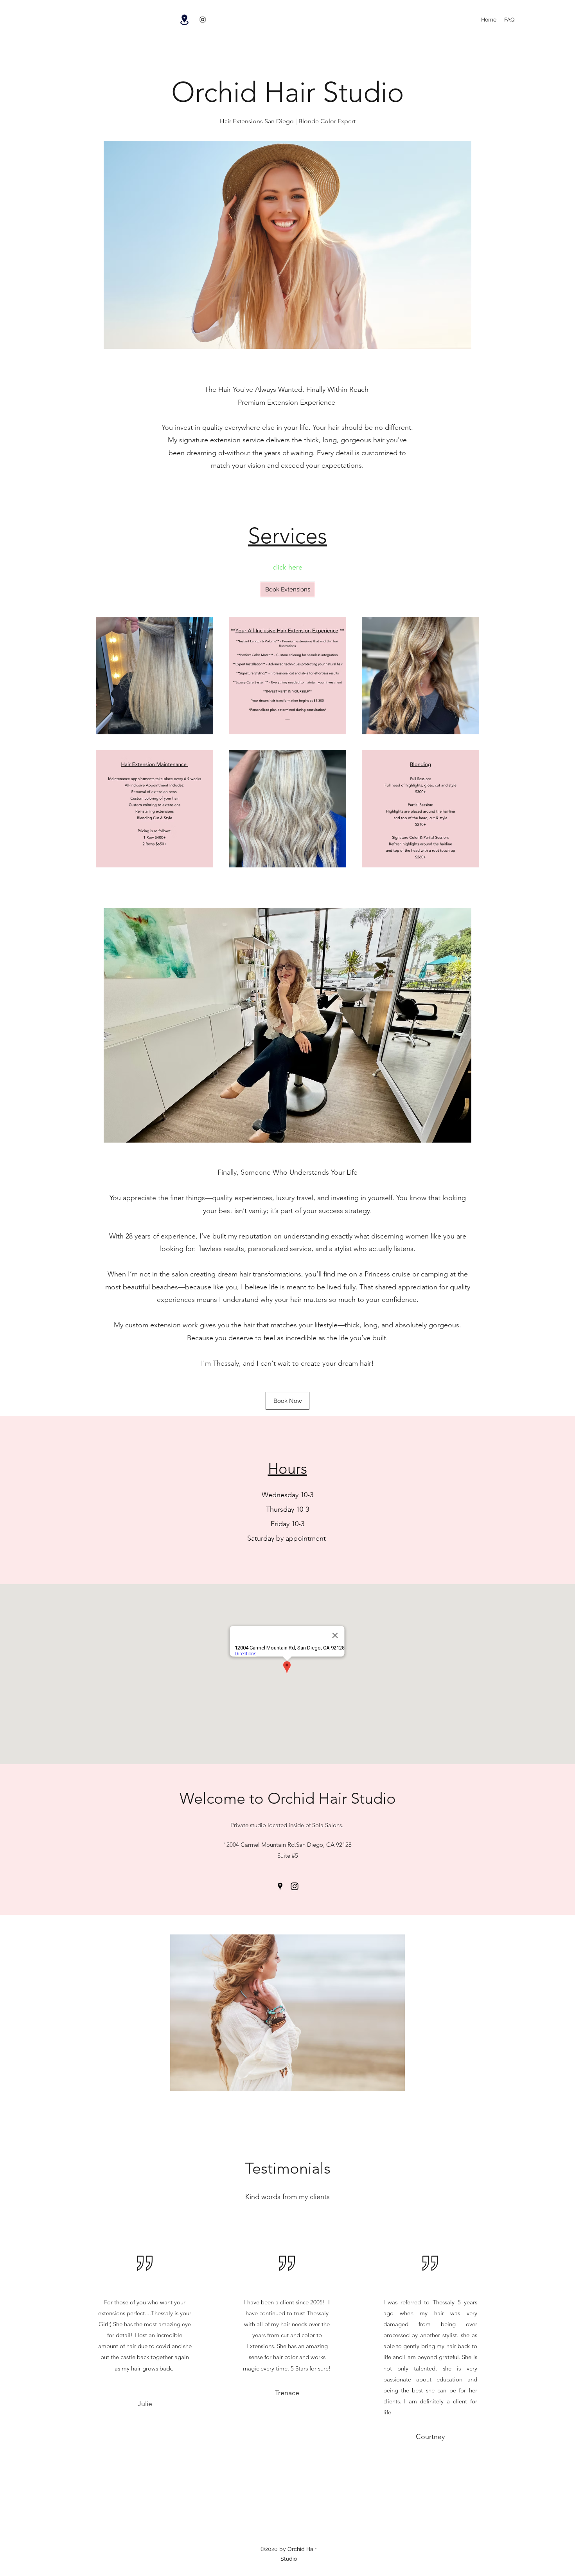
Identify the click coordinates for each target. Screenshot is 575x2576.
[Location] (184, 20)
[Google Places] (280, 1886)
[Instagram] (203, 20)
